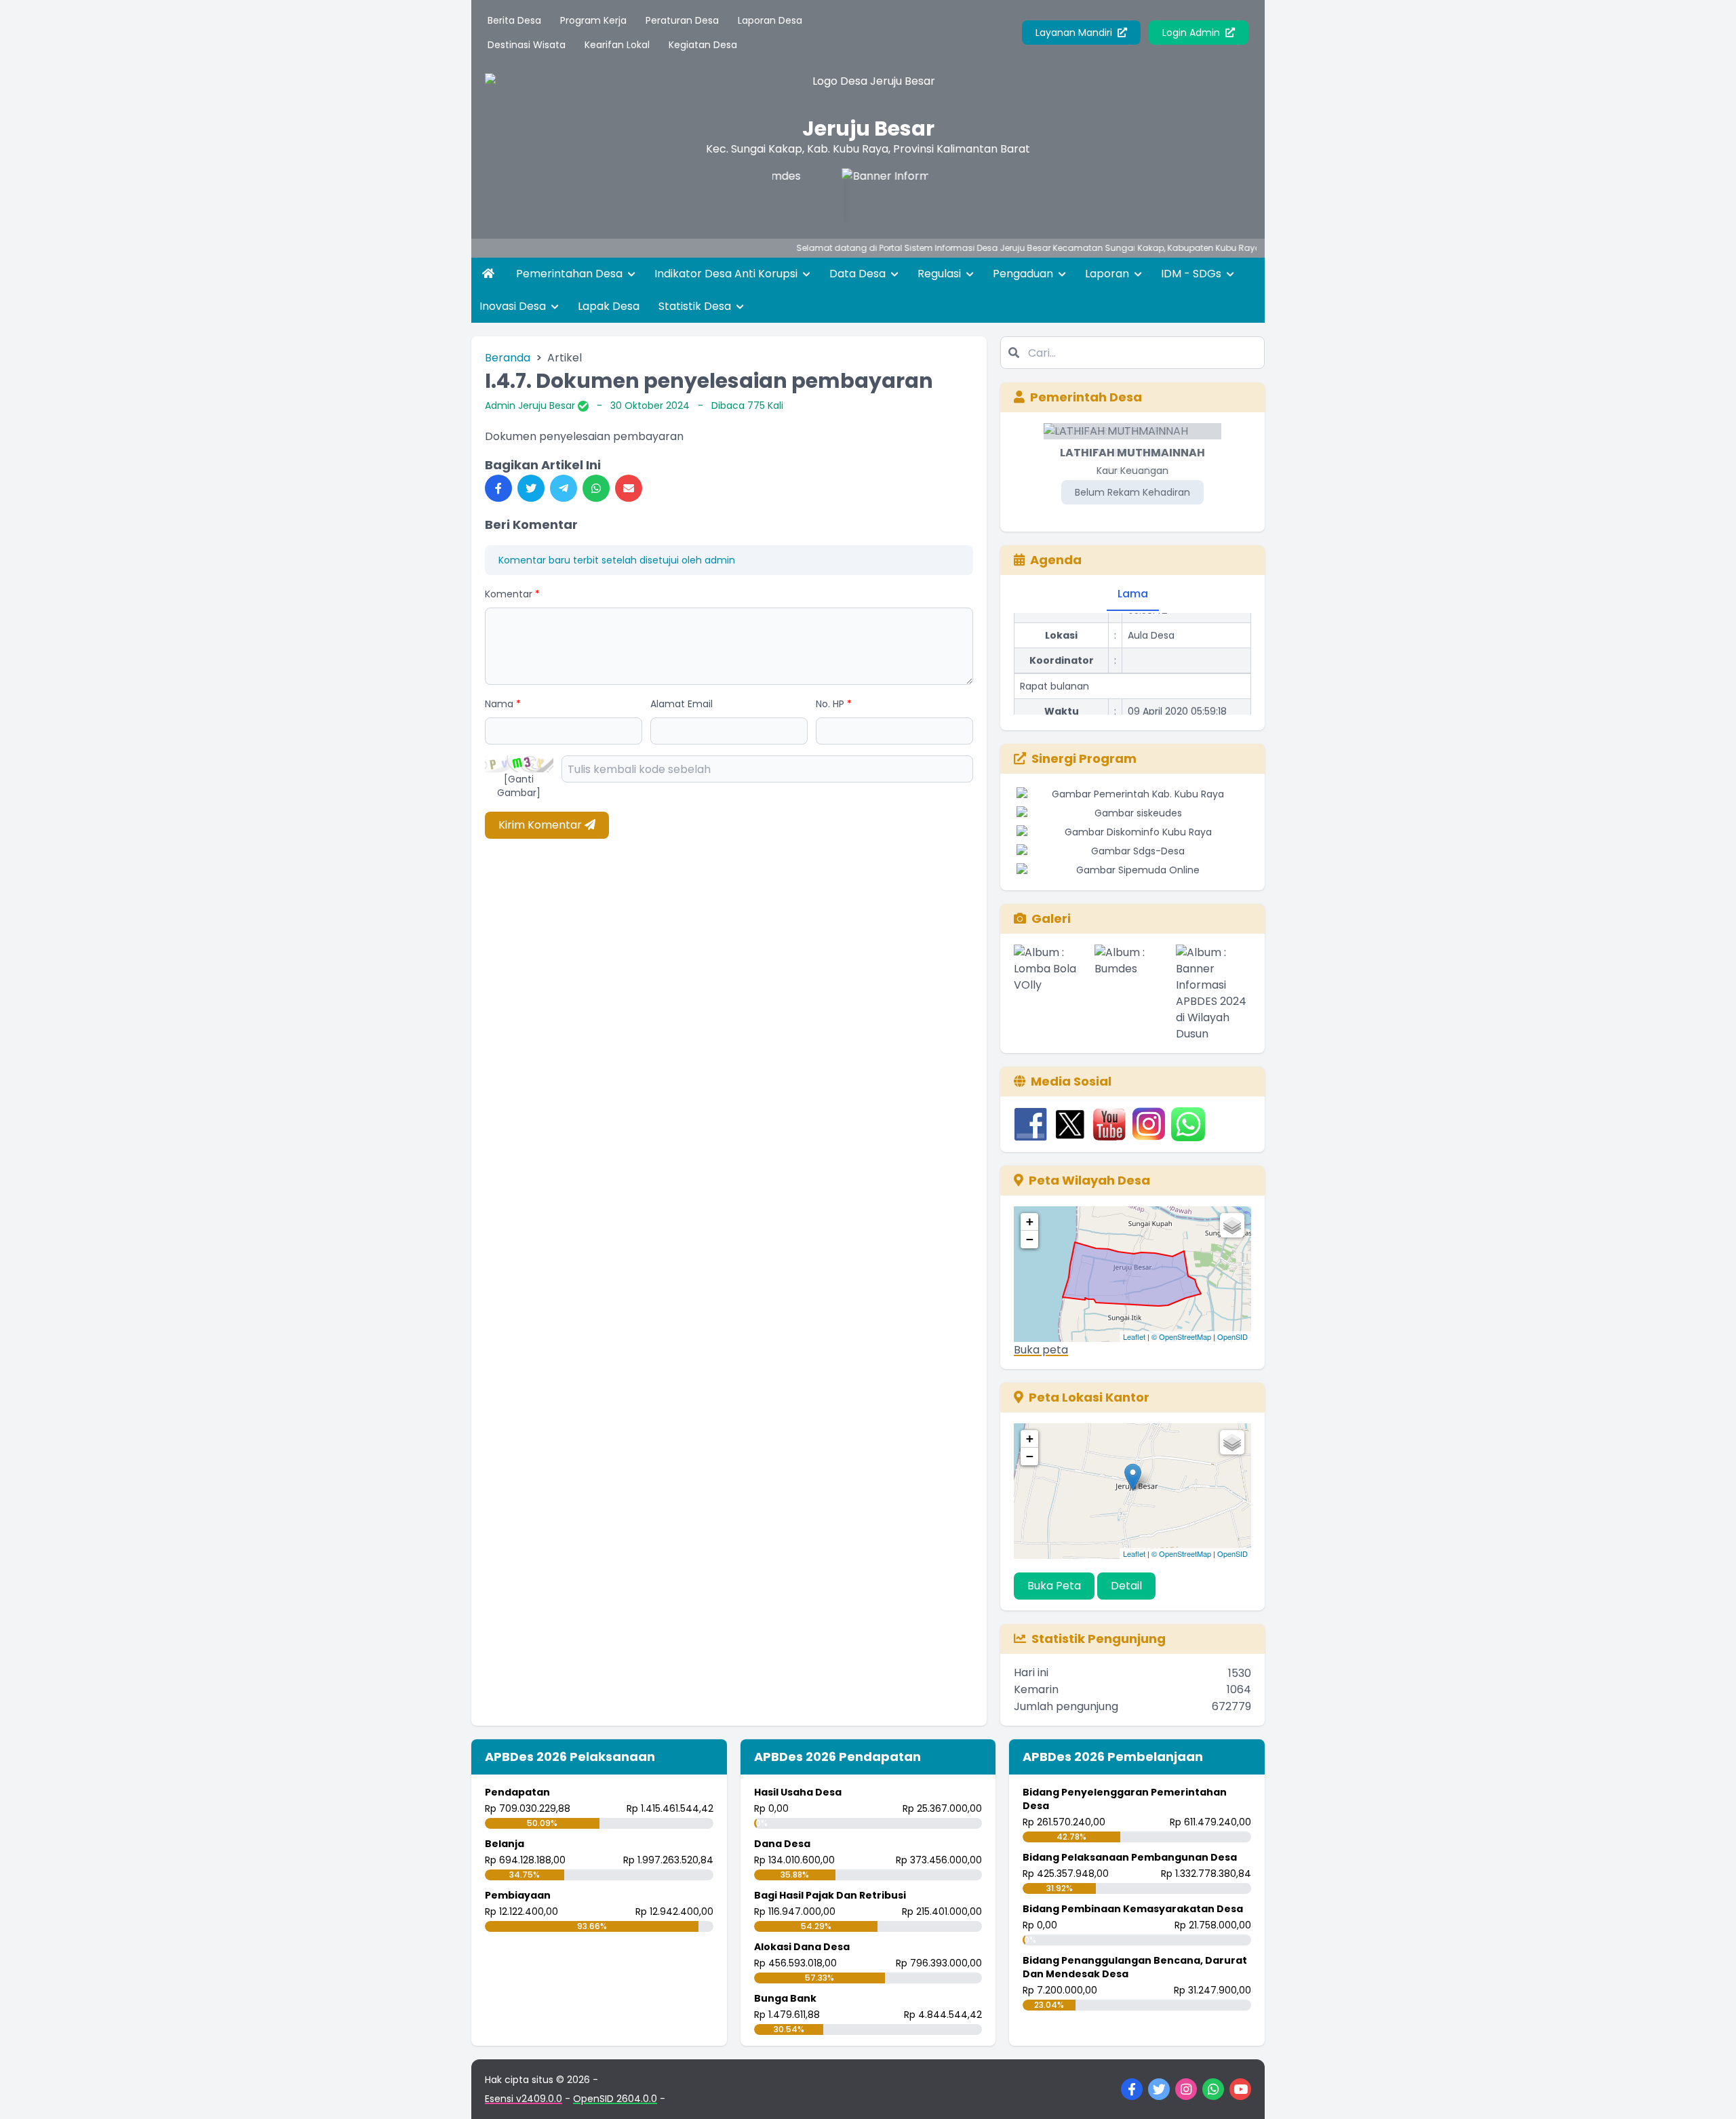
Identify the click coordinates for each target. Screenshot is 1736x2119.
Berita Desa (514, 20)
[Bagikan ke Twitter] (531, 488)
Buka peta (1041, 1350)
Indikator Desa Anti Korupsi (727, 274)
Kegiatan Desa (703, 45)
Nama (503, 704)
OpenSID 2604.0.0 (615, 2099)
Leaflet (1134, 1336)
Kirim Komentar (541, 825)
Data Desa (859, 274)
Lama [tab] (1133, 594)
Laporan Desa (770, 20)
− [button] (1030, 1239)
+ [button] (1030, 1222)
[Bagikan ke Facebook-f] (498, 488)
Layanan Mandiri (1075, 33)
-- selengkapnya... (1238, 248)
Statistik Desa (696, 306)
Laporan (1108, 274)
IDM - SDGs (1192, 274)
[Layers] (1232, 1225)
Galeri (1051, 918)
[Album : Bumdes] (1132, 993)
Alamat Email (682, 704)
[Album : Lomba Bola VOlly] (1051, 993)
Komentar (512, 594)
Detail (1126, 1586)
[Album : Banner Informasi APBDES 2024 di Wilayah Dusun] (1214, 993)
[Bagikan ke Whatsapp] (596, 488)
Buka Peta (1054, 1586)
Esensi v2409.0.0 (524, 2099)
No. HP (834, 704)
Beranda (508, 358)
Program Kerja (593, 20)
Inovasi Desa (514, 306)
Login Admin (1192, 33)
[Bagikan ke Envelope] (629, 488)
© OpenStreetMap (1181, 1336)
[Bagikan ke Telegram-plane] (564, 488)
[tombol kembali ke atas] (1709, 2092)
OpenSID (1232, 1336)
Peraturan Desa (682, 20)
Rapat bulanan (1054, 665)
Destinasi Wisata (527, 45)
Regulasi (941, 274)
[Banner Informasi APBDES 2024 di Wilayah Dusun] (842, 195)
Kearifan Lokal (617, 45)
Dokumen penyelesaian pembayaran (584, 436)
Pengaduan (1024, 274)
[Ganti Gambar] (519, 786)
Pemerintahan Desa (571, 274)
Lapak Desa (609, 306)
